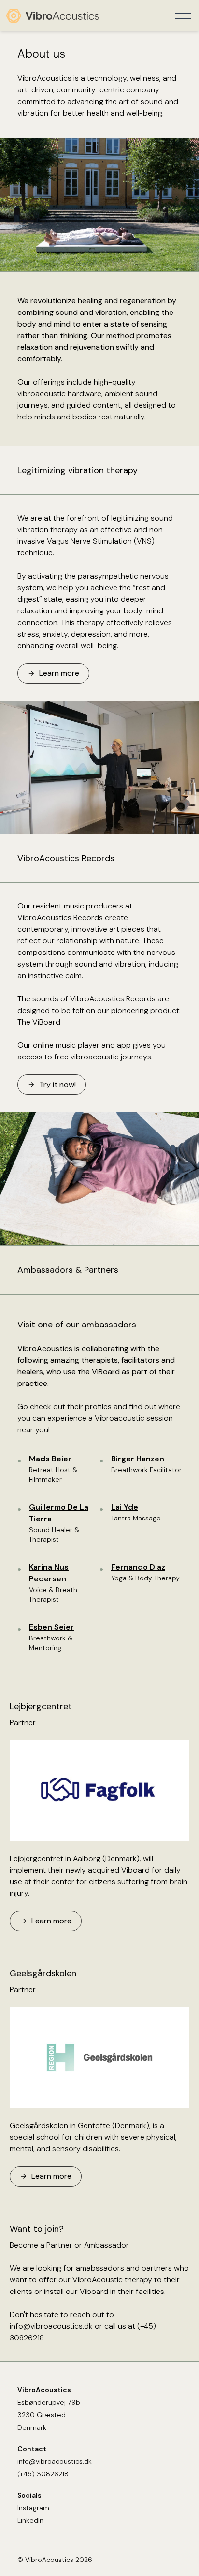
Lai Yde (125, 1507)
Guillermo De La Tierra (59, 1513)
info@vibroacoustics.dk (51, 2326)
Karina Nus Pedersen (49, 1573)
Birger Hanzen (138, 1459)
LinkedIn (30, 2520)
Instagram (33, 2508)
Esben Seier (51, 1627)
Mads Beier (50, 1459)
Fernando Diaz (138, 1567)
